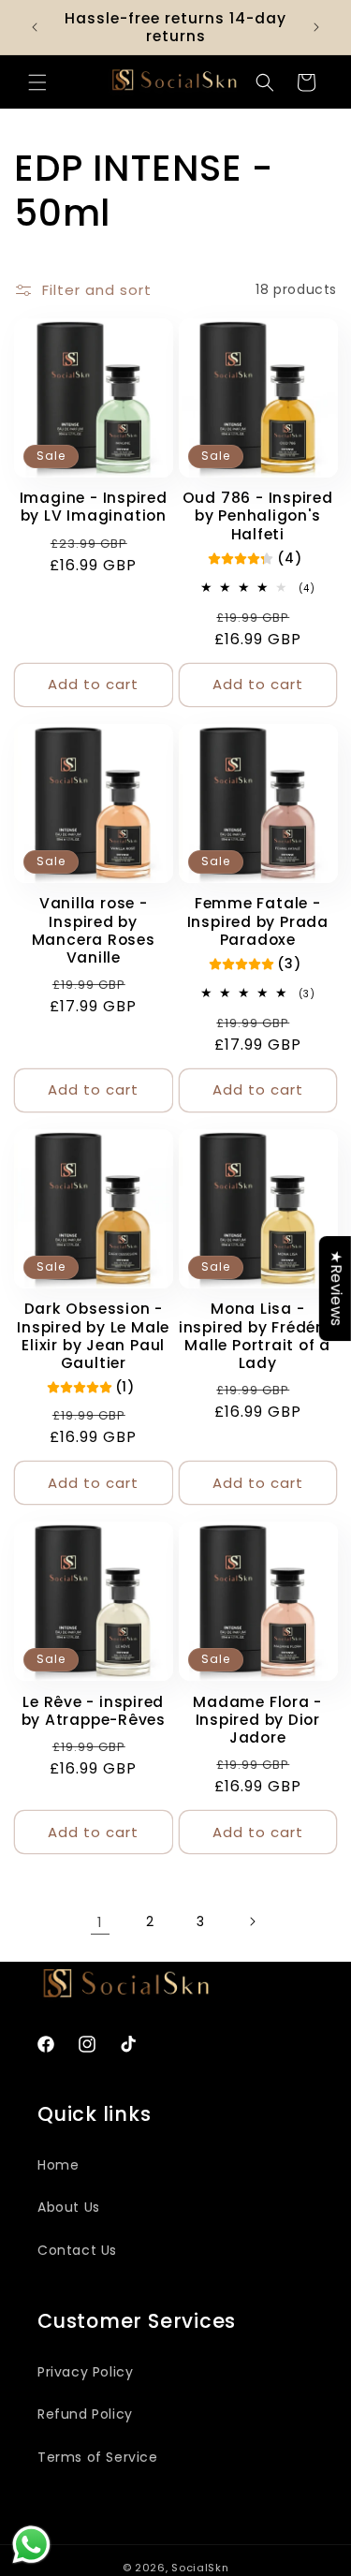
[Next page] (252, 1921)
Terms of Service (98, 2457)
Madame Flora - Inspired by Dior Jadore (257, 1720)
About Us (69, 2207)
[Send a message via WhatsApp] (31, 2545)
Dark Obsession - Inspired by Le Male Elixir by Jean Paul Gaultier (93, 1336)
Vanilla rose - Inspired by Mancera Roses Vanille (94, 930)
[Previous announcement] (35, 27)
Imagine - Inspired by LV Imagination (94, 507)
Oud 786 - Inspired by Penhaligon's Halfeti (258, 516)
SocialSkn (200, 2568)
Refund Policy (85, 2414)
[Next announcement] (316, 27)
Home (58, 2165)
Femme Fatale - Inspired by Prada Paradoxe (258, 921)
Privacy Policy (85, 2372)
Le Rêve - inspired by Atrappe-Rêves (94, 1711)
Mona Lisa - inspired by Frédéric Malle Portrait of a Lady (258, 1336)
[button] (37, 82)
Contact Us (77, 2250)
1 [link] (100, 1922)
